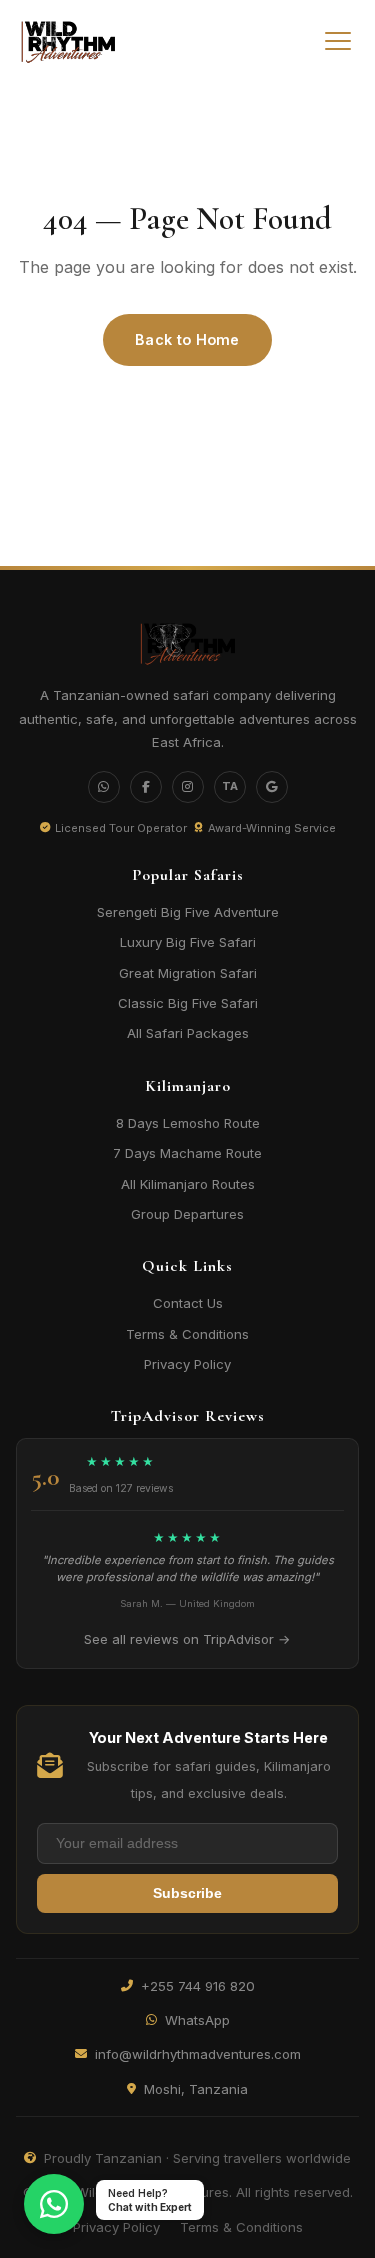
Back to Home (187, 339)
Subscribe (187, 1893)
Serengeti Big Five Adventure (188, 912)
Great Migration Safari (188, 973)
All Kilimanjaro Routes (188, 1184)
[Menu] (338, 41)
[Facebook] (146, 787)
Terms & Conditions (187, 1334)
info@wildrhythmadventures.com (198, 2054)
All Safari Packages (188, 1033)
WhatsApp (197, 2020)
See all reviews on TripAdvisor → (187, 1639)
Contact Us (188, 1303)
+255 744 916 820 (198, 1986)
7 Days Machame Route (187, 1153)
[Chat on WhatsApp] (54, 2204)
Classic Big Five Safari (188, 1003)
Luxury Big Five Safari (188, 942)
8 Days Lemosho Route (188, 1123)
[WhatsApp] (104, 787)
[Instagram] (188, 787)
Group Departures (187, 1214)
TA (229, 786)
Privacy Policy (187, 1364)
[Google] (272, 787)
